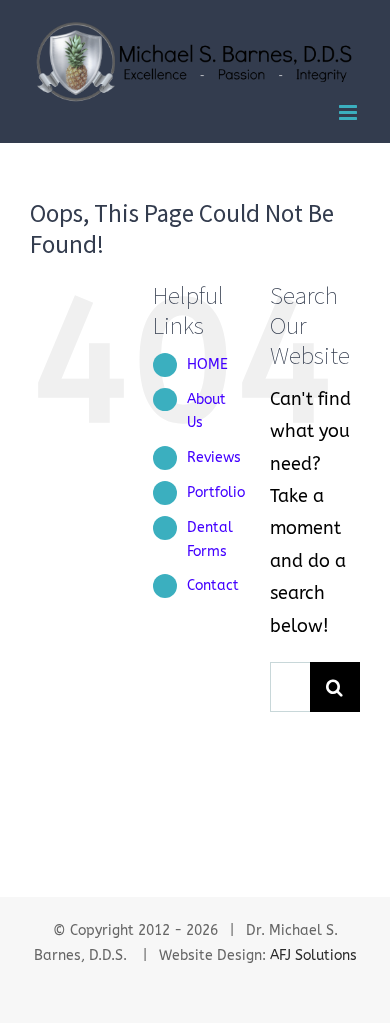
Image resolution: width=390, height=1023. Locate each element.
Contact (213, 585)
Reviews (214, 457)
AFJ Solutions (313, 955)
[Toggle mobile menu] (349, 112)
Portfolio (216, 492)
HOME (207, 364)
